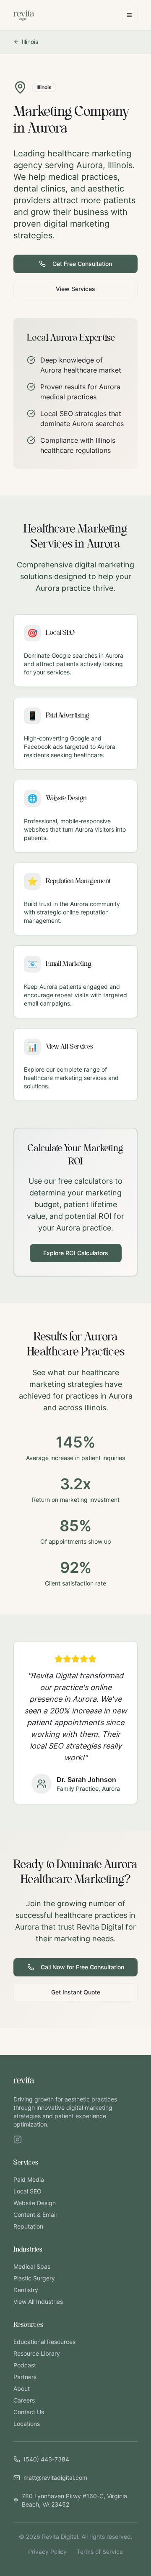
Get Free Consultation (82, 264)
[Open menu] (129, 15)
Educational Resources (44, 2342)
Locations (27, 2424)
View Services (75, 289)
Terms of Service (100, 2552)
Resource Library (37, 2353)
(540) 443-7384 (46, 2459)
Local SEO (27, 2191)
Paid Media (29, 2179)
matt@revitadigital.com (55, 2478)
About (22, 2388)
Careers (24, 2400)
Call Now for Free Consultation (82, 1967)
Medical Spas (32, 2266)
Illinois (30, 42)
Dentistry (26, 2290)
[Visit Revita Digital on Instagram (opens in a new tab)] (18, 2139)
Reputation (28, 2226)
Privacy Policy (47, 2552)
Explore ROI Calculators (76, 1253)
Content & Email (35, 2215)
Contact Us (29, 2412)
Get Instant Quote (76, 1992)
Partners (25, 2377)
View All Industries (38, 2302)
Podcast (25, 2365)
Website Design (35, 2203)
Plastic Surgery (34, 2278)
